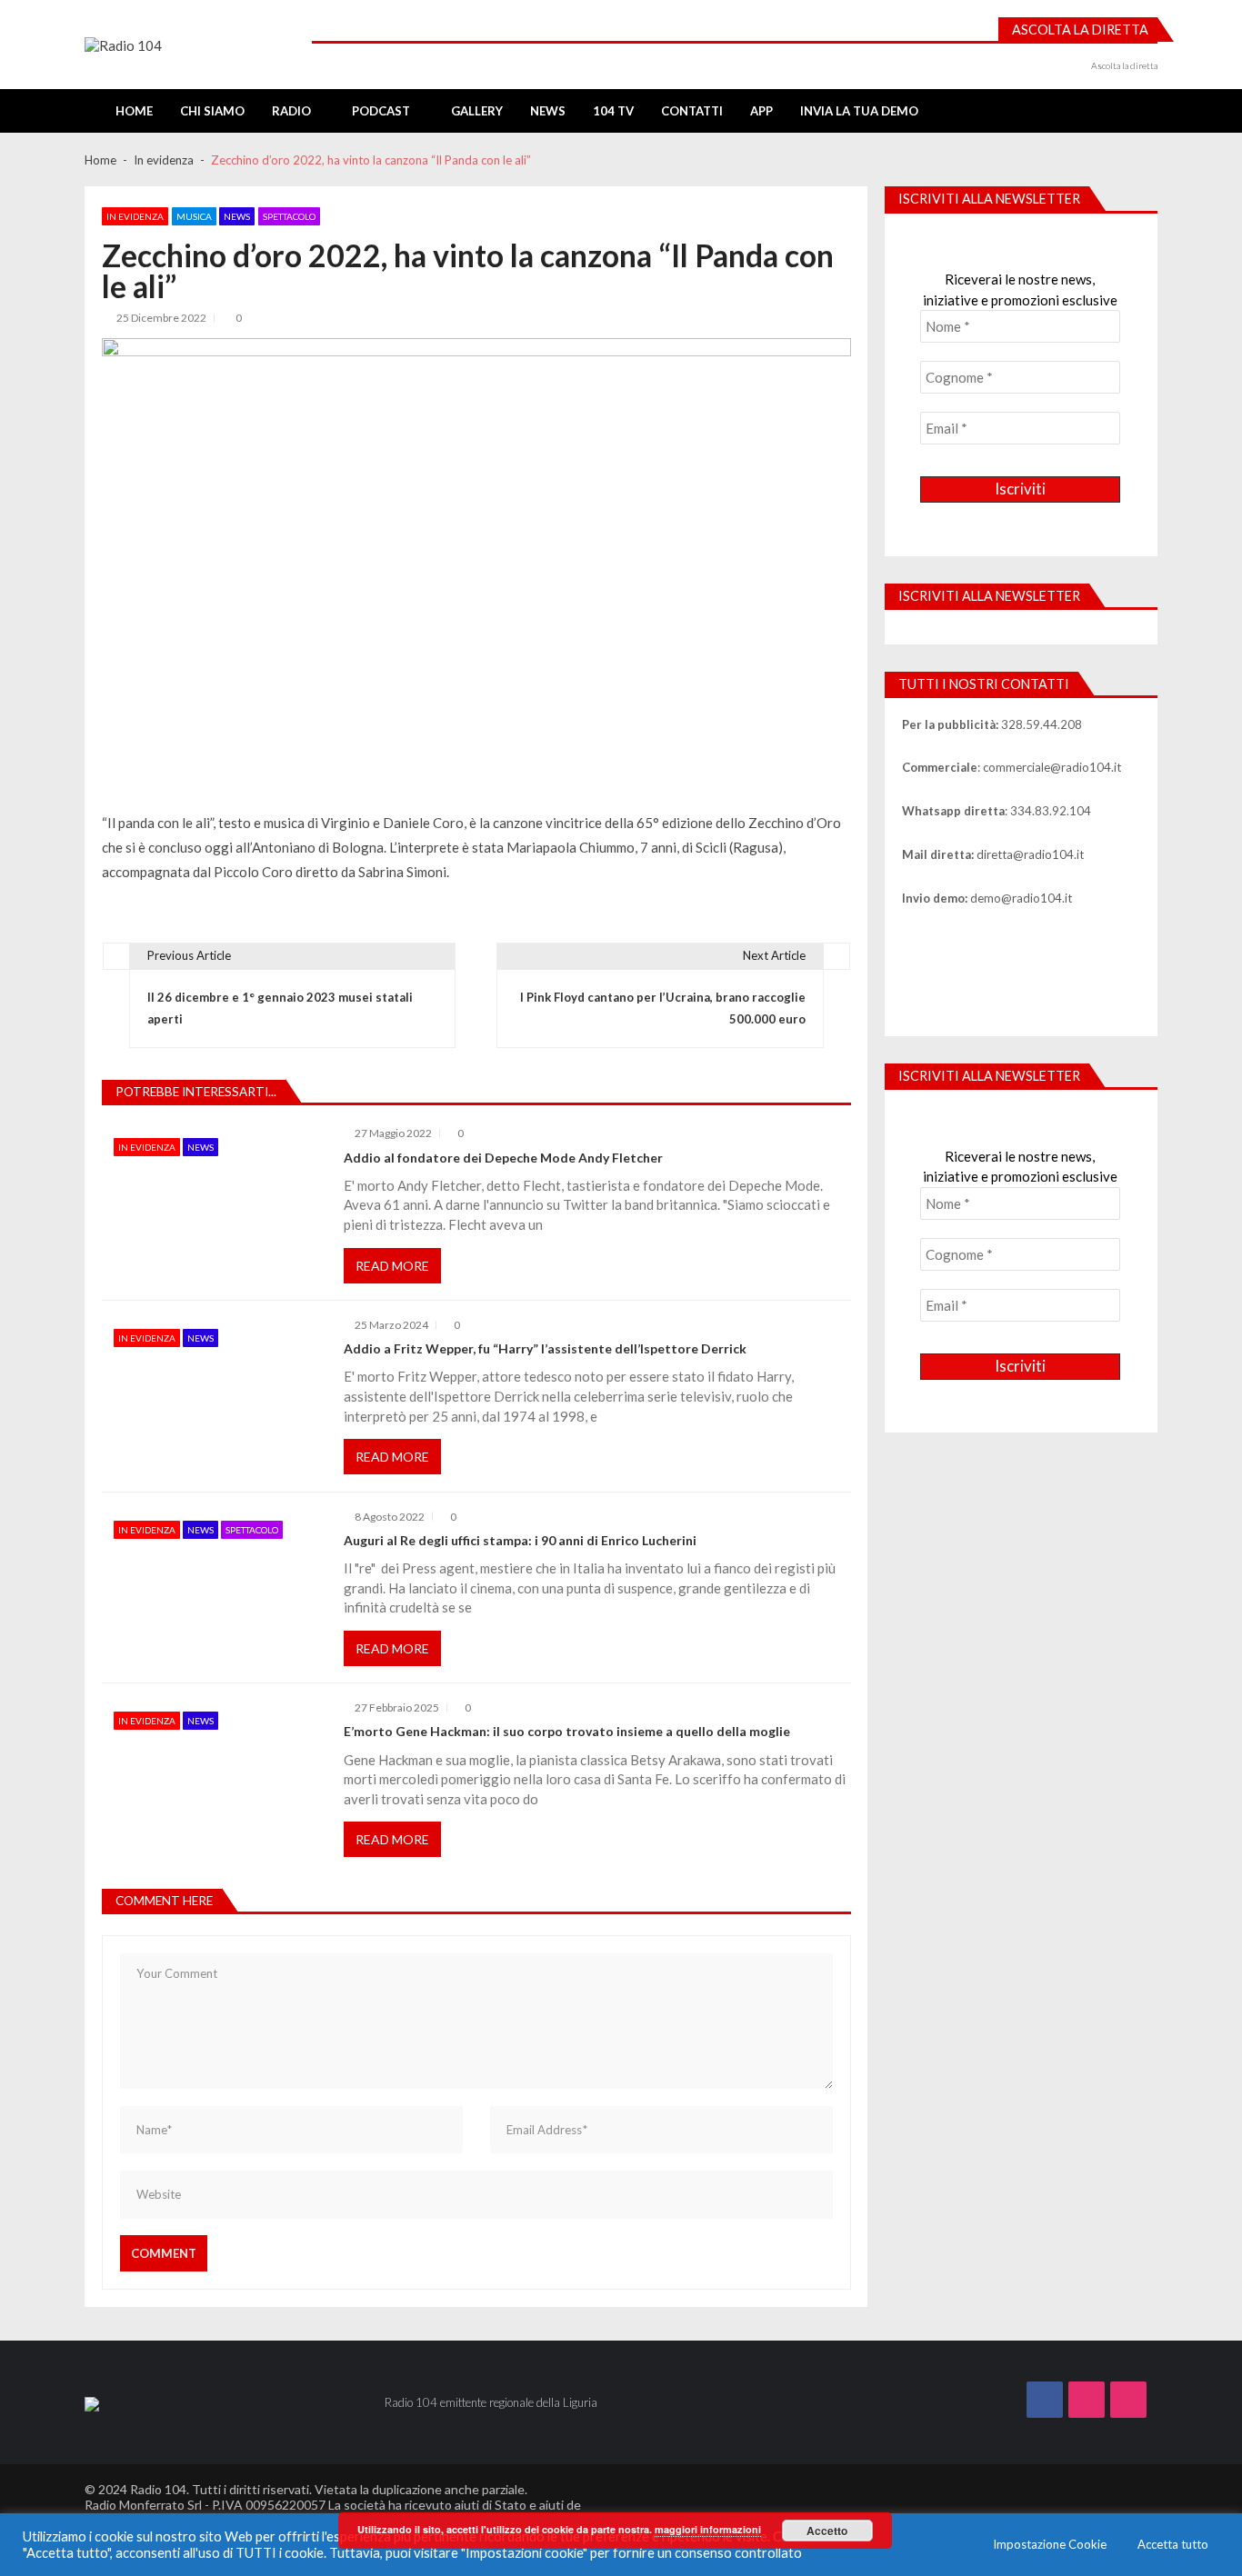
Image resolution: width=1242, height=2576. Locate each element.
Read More (392, 1266)
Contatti (692, 111)
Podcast (381, 111)
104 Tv (613, 111)
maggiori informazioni (708, 2529)
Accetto (827, 2531)
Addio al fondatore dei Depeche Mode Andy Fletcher (503, 1158)
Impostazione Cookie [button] (1050, 2544)
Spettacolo (289, 216)
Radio (291, 111)
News (548, 111)
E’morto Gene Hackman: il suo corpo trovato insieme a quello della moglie (567, 1732)
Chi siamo (212, 111)
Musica (194, 216)
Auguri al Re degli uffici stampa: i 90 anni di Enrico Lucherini (520, 1541)
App (761, 111)
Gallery (477, 111)
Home (134, 111)
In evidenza (135, 216)
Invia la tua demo (859, 111)
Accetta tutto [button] (1173, 2544)
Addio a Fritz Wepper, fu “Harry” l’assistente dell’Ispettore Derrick (545, 1349)
